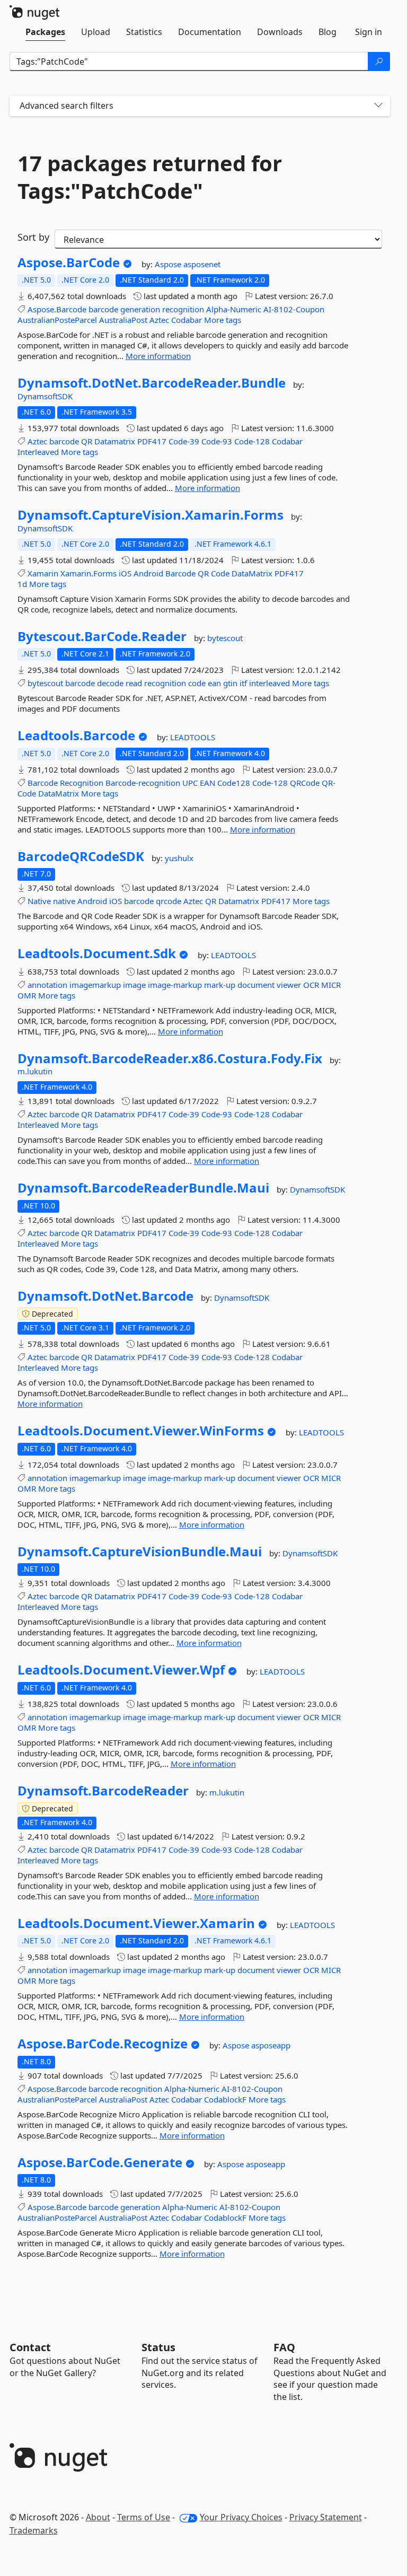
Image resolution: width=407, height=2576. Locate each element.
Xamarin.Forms (89, 573)
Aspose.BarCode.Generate (100, 2162)
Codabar (187, 320)
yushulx (179, 858)
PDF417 (152, 441)
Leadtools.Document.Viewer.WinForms (141, 1431)
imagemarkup (95, 985)
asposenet (202, 264)
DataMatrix (252, 573)
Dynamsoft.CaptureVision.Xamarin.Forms (151, 515)
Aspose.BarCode (69, 262)
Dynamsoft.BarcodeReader (103, 1791)
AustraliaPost (123, 320)
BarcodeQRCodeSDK (81, 856)
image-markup (175, 985)
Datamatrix (115, 441)
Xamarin (43, 573)
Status (158, 2347)
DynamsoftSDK (45, 396)
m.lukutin (35, 1071)
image (134, 985)
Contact (30, 2347)
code (197, 683)
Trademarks (34, 2530)
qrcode (169, 901)
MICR (331, 985)
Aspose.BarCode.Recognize (103, 2044)
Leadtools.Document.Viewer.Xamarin (136, 1923)
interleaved (269, 683)
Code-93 (217, 441)
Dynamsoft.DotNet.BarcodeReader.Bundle (152, 383)
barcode (103, 309)
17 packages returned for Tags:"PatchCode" (150, 177)
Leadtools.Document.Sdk (97, 953)
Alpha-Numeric (234, 309)
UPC (190, 783)
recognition (183, 309)
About (98, 2517)
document (256, 985)
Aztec (159, 320)
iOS (125, 573)
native (64, 901)
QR (87, 441)
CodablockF (225, 2099)
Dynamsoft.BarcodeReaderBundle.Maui (143, 1188)
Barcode (180, 573)
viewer (289, 985)
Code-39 (184, 441)
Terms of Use (144, 2517)
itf (243, 683)
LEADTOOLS (193, 737)
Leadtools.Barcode (76, 735)
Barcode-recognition (143, 783)
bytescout (225, 638)
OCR (311, 985)
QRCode (305, 783)
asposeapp (271, 2045)
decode (110, 683)
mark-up (220, 985)
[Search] (379, 62)
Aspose (169, 264)
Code (220, 573)
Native (39, 901)
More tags (223, 320)
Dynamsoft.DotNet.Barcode (105, 1296)
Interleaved (38, 452)
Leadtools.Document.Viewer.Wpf (121, 1670)
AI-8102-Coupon (294, 309)
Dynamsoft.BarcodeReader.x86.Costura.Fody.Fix (170, 1058)
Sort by (33, 237)
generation (140, 309)
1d (22, 584)
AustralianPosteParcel (57, 320)
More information (158, 356)
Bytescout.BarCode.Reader (102, 636)
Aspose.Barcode (57, 309)
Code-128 (252, 441)
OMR (27, 995)
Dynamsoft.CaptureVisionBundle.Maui (140, 1552)
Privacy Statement (326, 2517)
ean (214, 683)
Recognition (82, 783)
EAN (207, 783)
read (134, 683)
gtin (230, 683)
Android (148, 573)
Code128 (234, 783)
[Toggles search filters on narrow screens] (378, 106)
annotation (47, 985)
